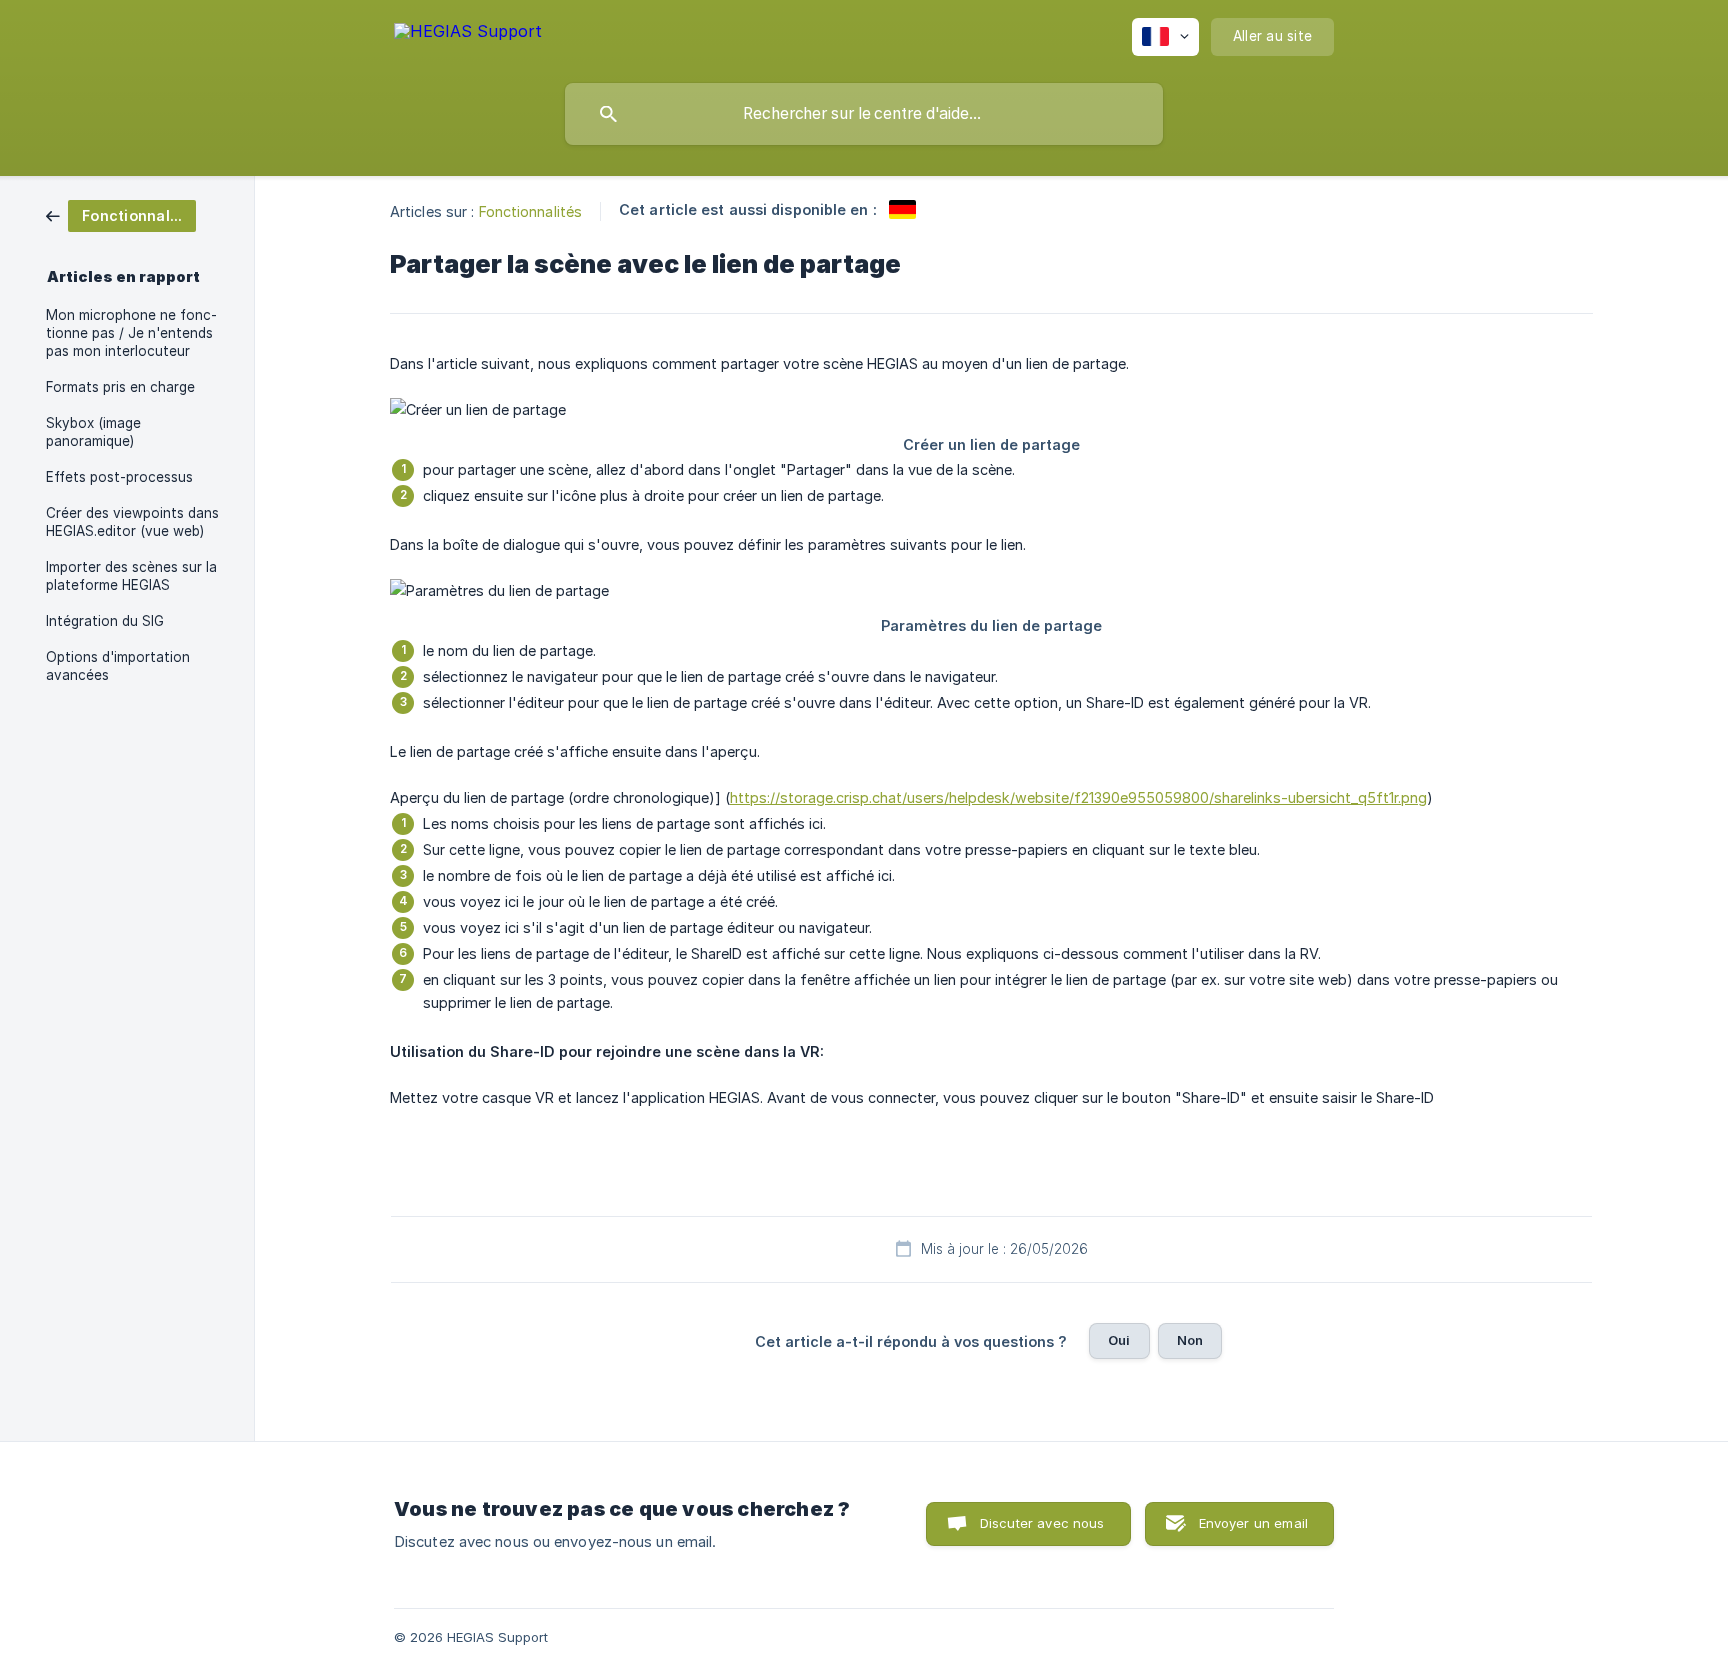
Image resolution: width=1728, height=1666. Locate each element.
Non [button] (1190, 1340)
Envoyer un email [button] (1253, 1523)
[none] (468, 34)
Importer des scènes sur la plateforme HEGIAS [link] (131, 576)
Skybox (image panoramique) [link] (93, 432)
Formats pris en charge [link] (120, 387)
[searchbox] (864, 114)
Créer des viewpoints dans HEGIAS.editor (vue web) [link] (132, 522)
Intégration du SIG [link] (105, 621)
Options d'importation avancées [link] (118, 666)
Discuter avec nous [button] (1042, 1523)
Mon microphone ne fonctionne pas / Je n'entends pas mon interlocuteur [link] (131, 333)
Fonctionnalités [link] (531, 211)
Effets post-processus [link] (119, 477)
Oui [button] (1119, 1340)
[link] (121, 214)
